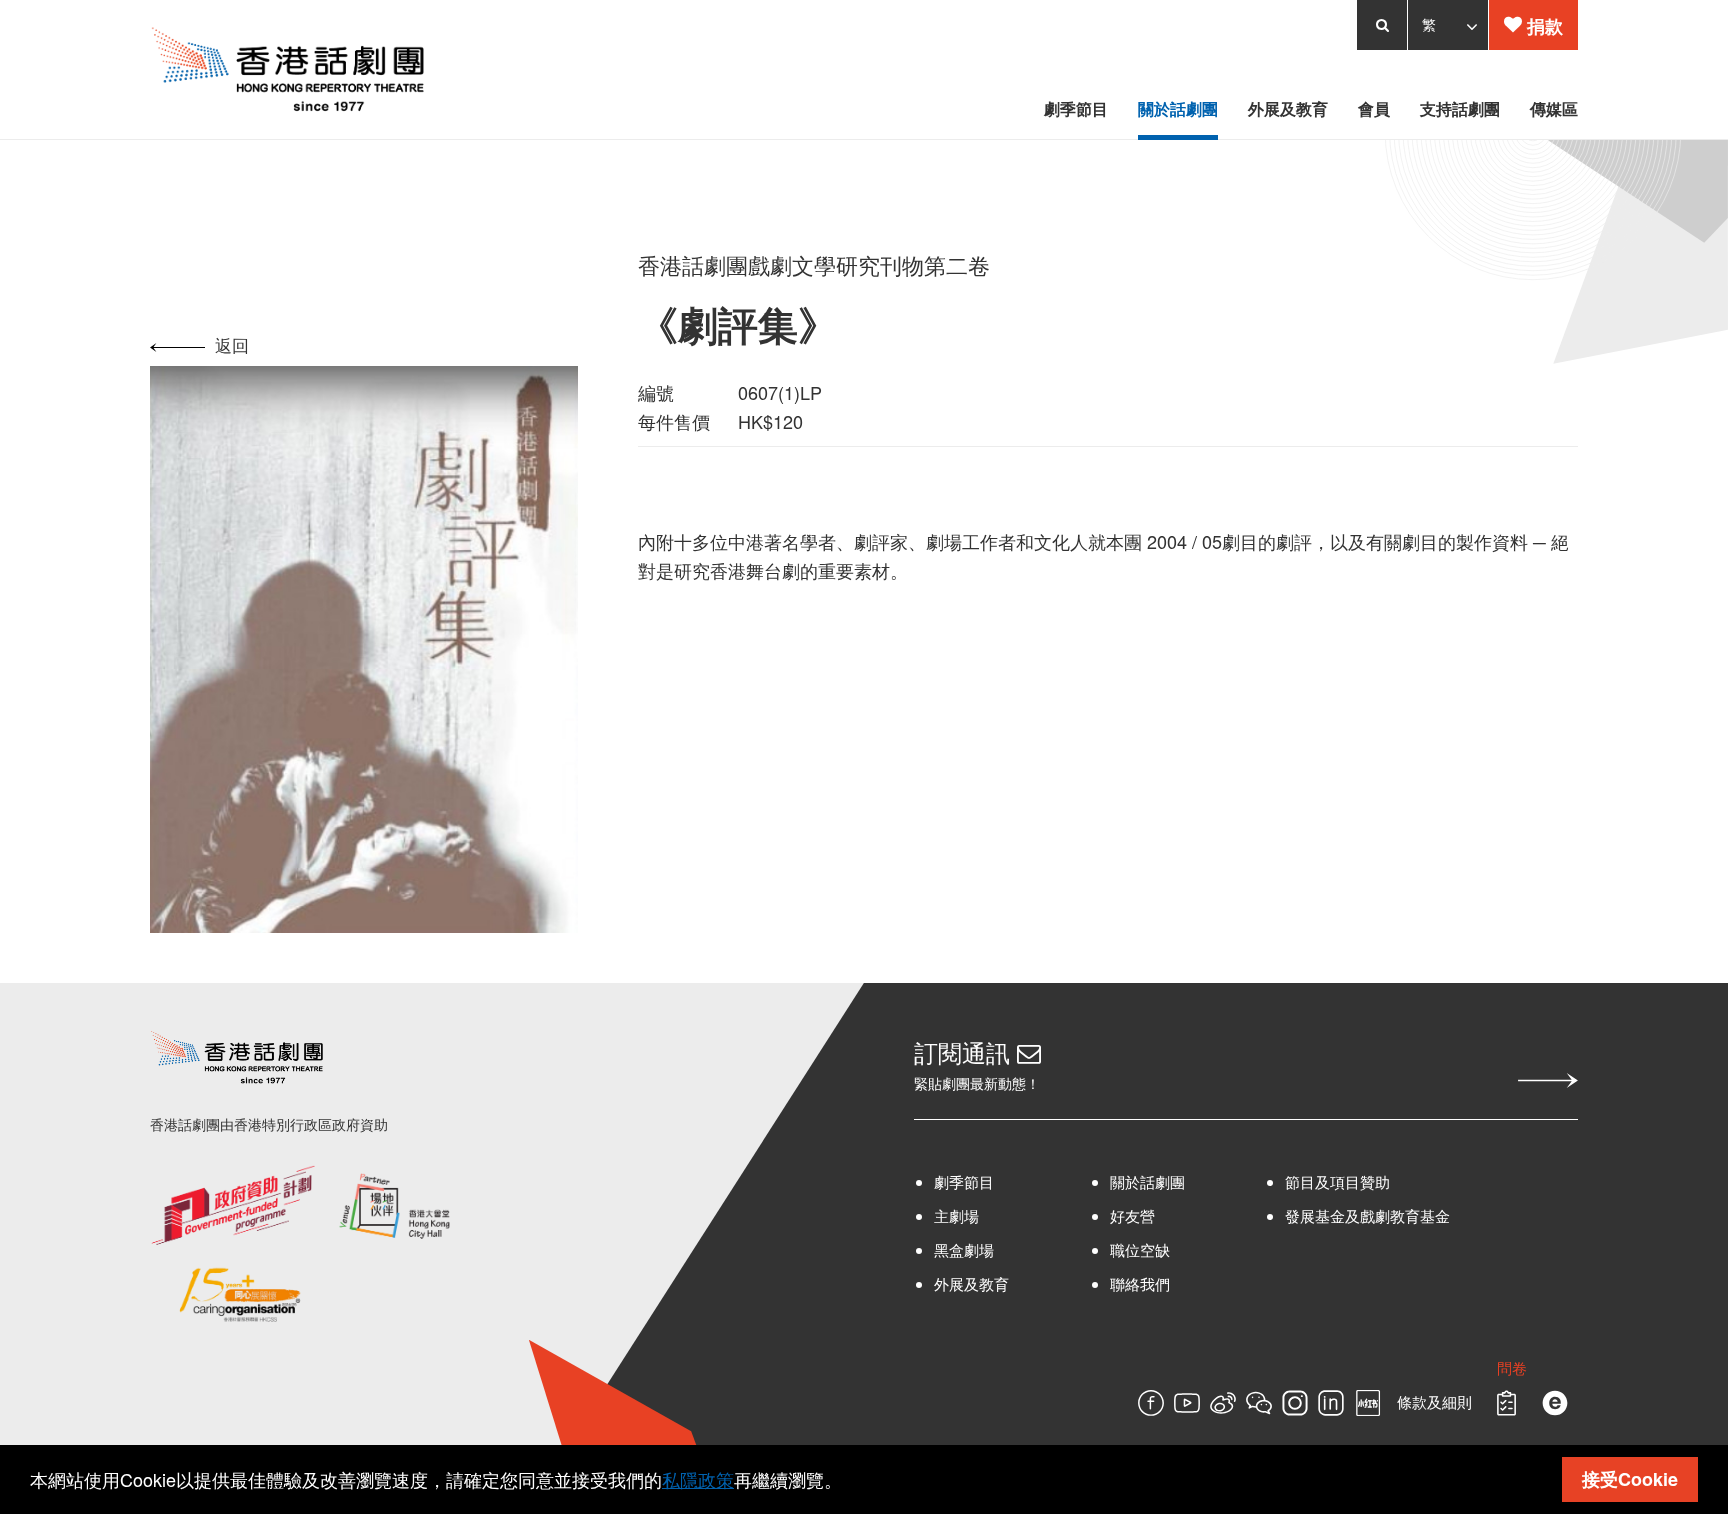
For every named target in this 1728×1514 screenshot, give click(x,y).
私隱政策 (698, 1479)
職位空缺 (1171, 1344)
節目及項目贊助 (1401, 1276)
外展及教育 (971, 1378)
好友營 (1163, 1310)
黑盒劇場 (964, 1344)
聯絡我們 (1171, 1378)
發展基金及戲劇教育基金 (1431, 1310)
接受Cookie (1630, 1479)
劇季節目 (964, 1276)
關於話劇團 (1178, 1276)
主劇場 (956, 1310)
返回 (112, 344)
